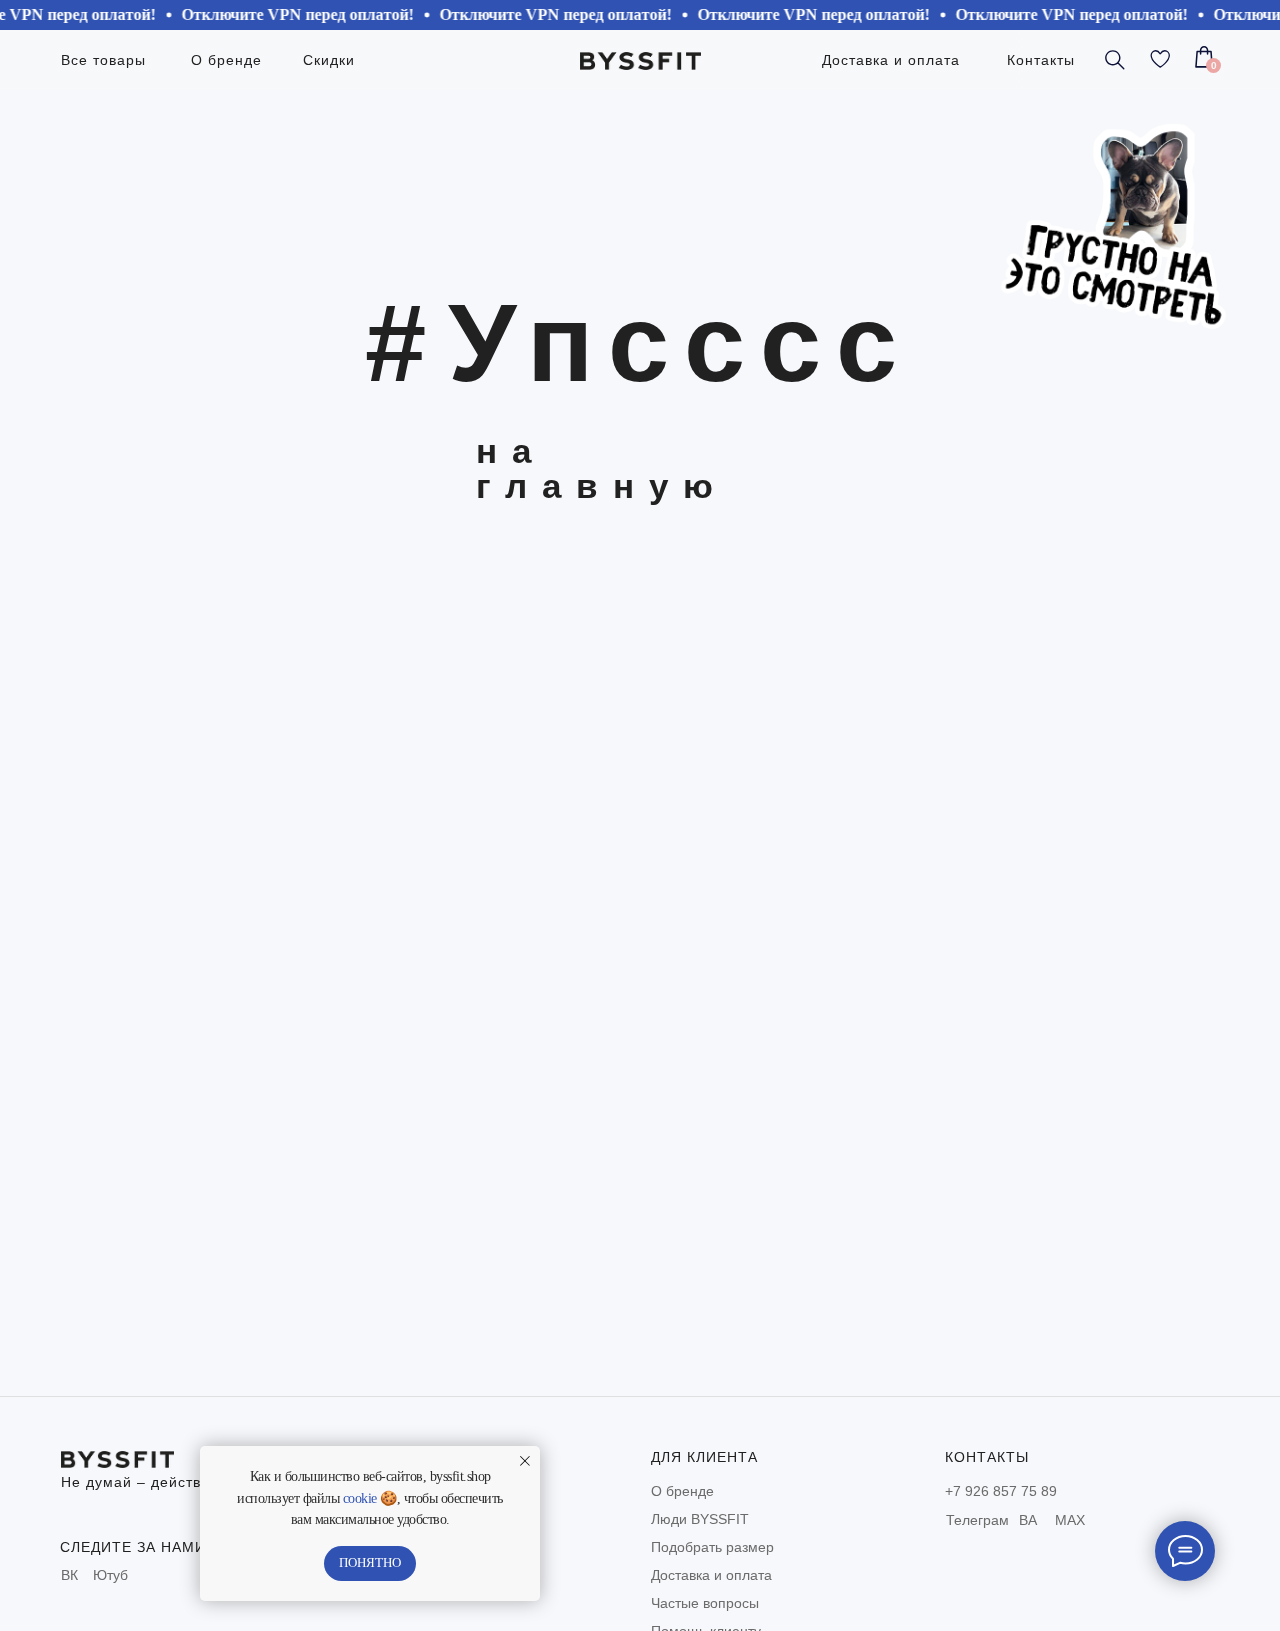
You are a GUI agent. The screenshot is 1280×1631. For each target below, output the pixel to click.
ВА (1028, 1520)
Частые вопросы (705, 1603)
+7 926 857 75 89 (1001, 1491)
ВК (69, 1575)
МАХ (1070, 1520)
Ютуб (110, 1575)
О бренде (682, 1491)
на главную (602, 468)
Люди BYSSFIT (700, 1519)
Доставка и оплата (711, 1575)
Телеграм (977, 1520)
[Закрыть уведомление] (525, 1461)
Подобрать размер (712, 1547)
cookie (360, 1498)
